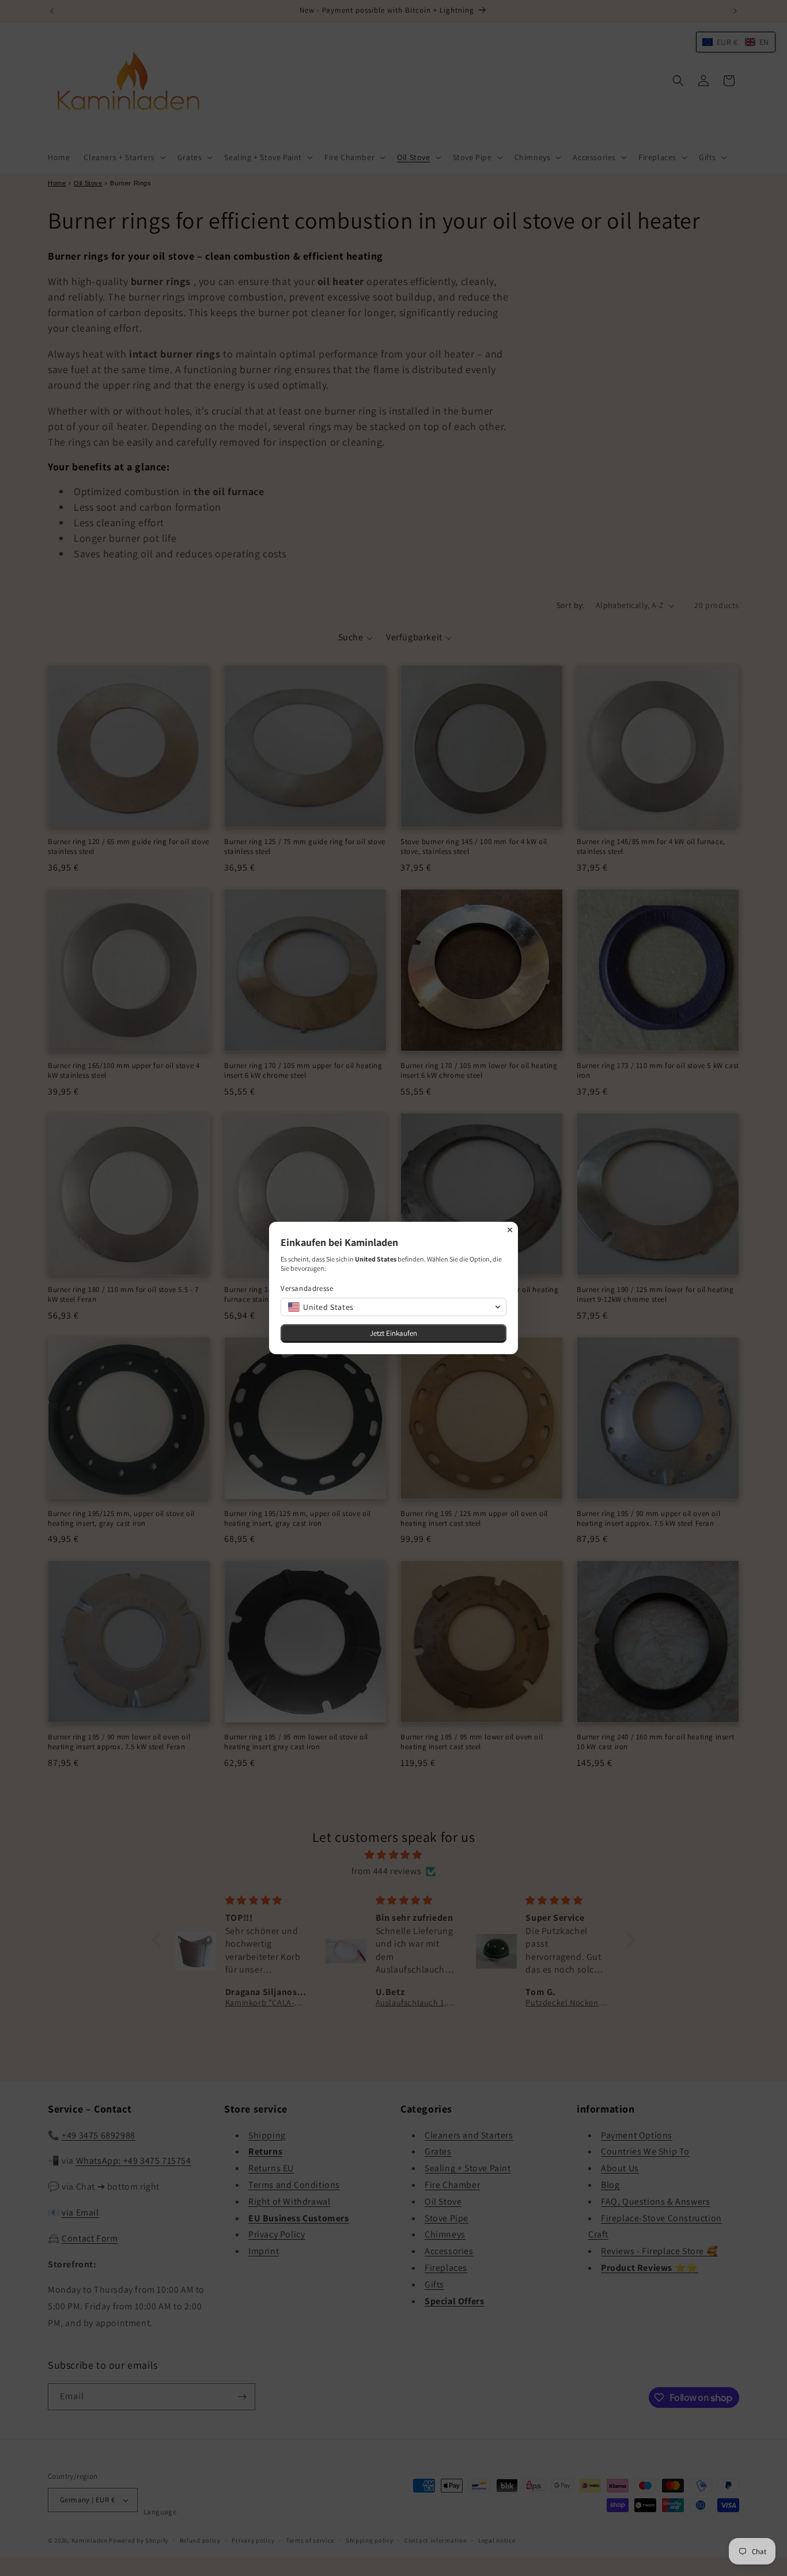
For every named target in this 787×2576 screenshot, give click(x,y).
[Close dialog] (510, 1230)
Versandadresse (307, 1288)
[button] (393, 1307)
